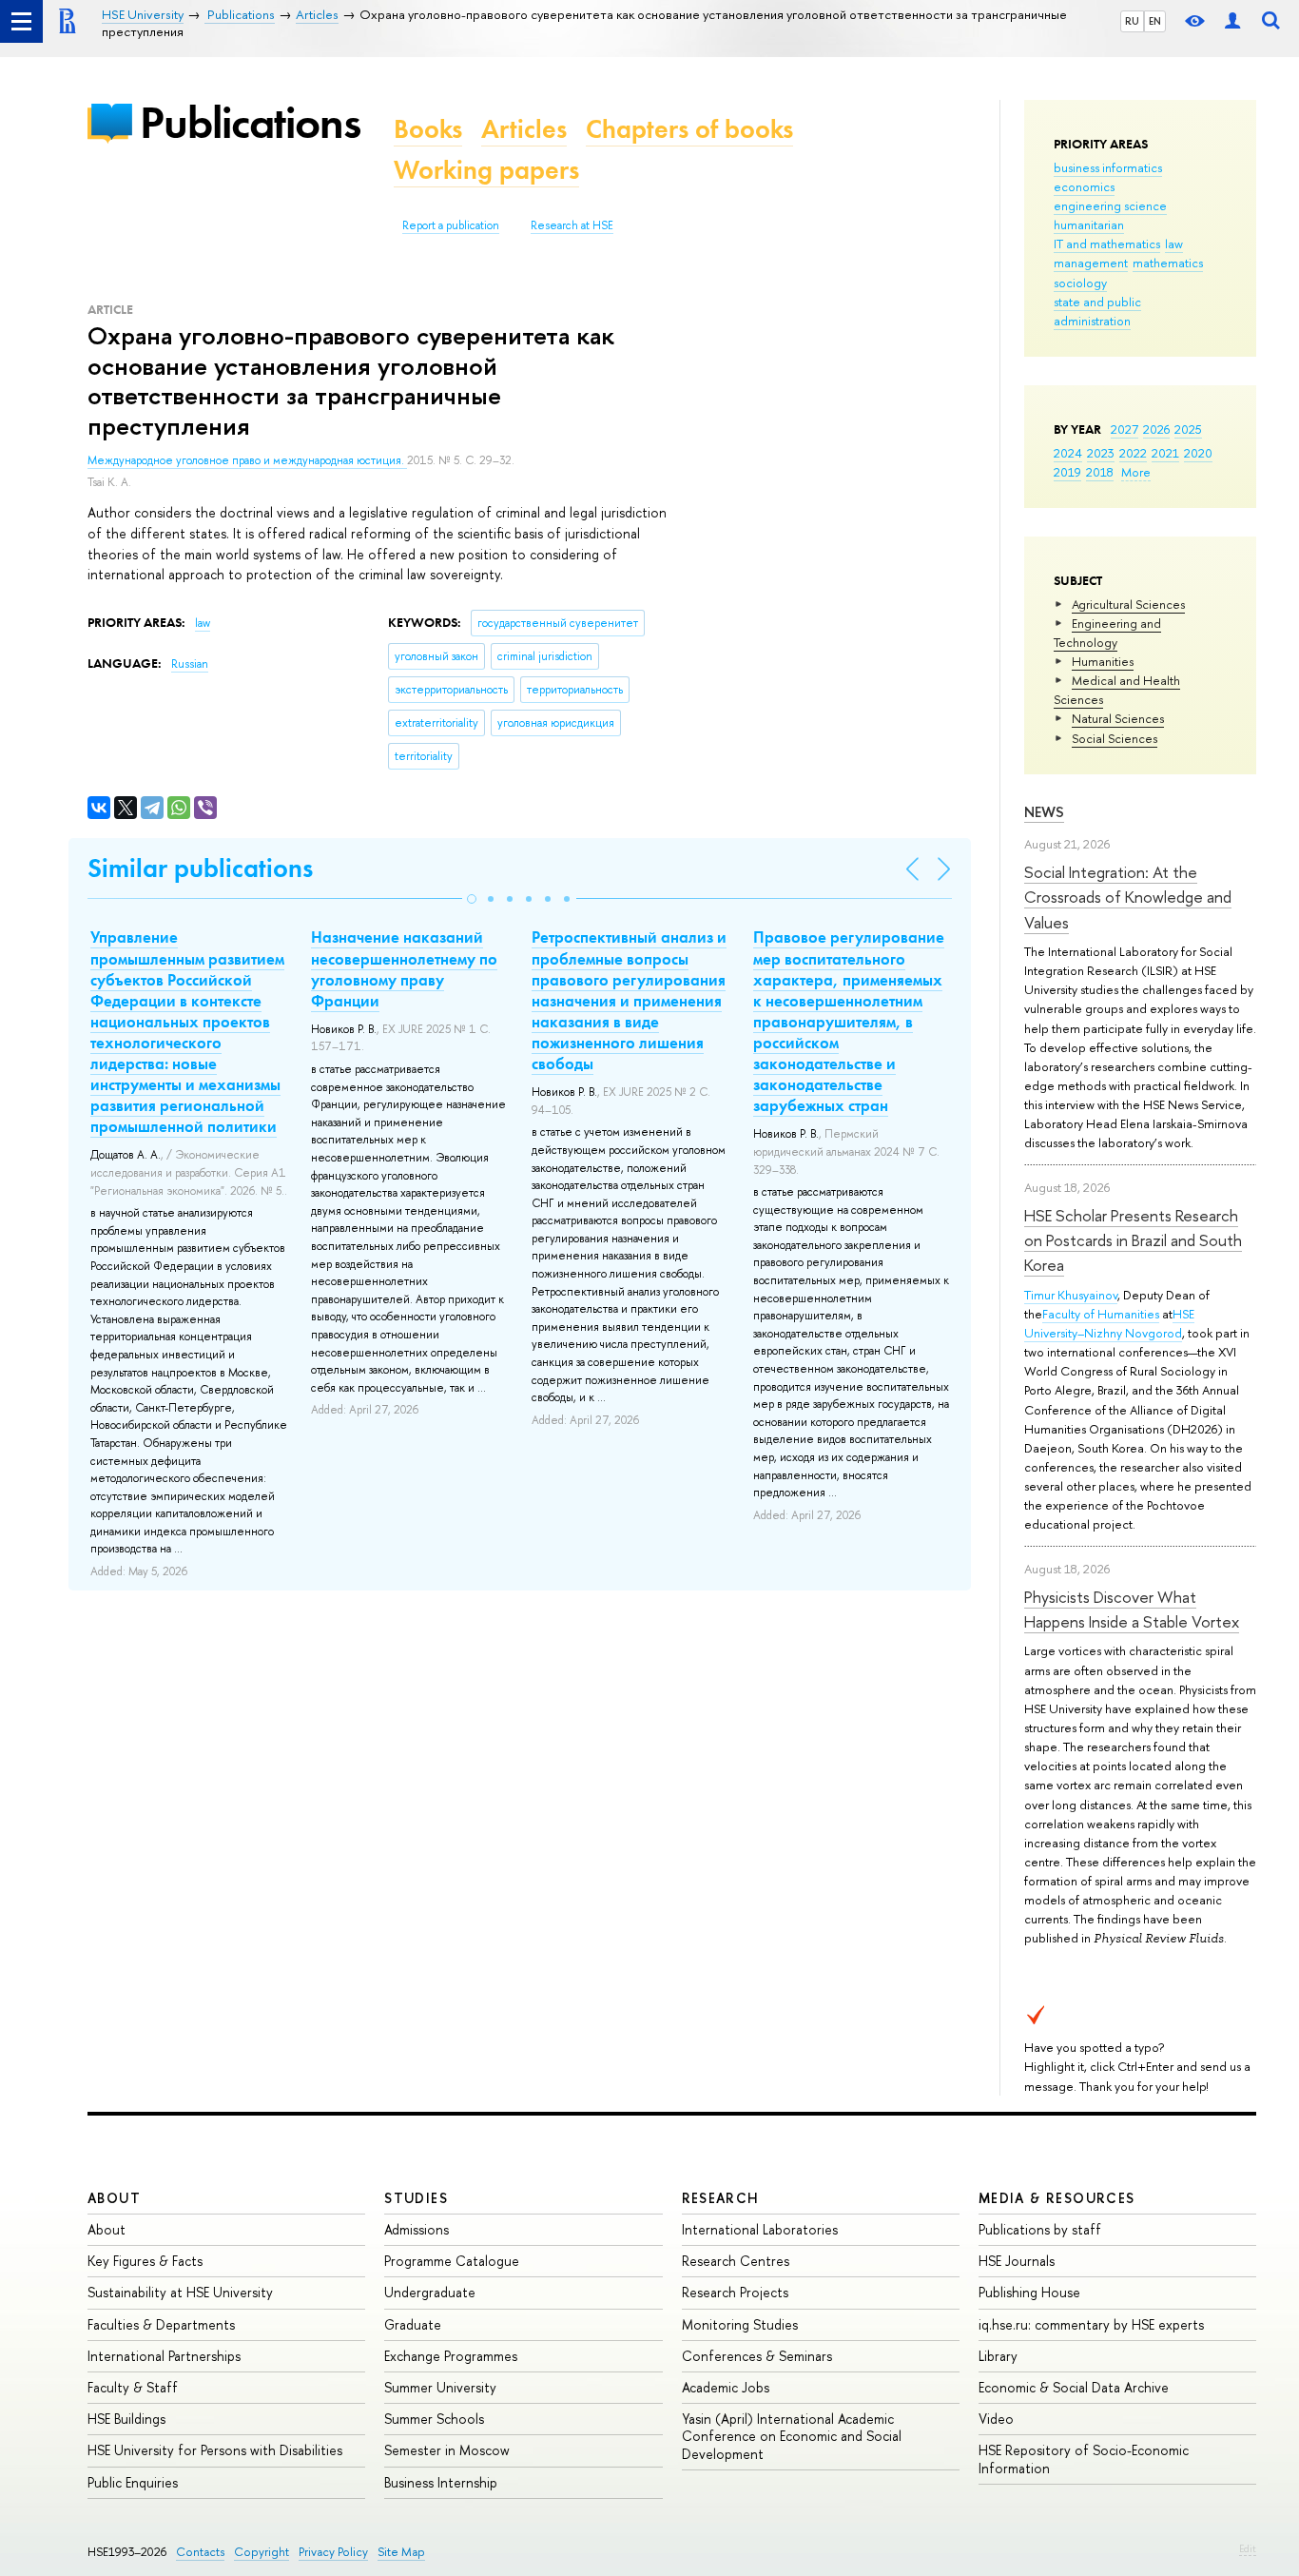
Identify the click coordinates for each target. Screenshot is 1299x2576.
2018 (1100, 472)
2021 (1165, 453)
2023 (1101, 453)
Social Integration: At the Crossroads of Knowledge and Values (1128, 897)
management (1091, 263)
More (1136, 472)
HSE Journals (1017, 2261)
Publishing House (1029, 2292)
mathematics (1168, 263)
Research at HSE (572, 225)
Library (998, 2356)
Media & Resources (1057, 2198)
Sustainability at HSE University (180, 2292)
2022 (1133, 453)
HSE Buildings (126, 2419)
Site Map (401, 2552)
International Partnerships (164, 2356)
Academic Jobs (726, 2387)
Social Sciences (1115, 738)
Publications (250, 122)
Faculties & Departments (161, 2324)
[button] (472, 899)
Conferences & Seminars (757, 2356)
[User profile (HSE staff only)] (1232, 21)
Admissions (417, 2229)
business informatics (1108, 167)
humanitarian (1089, 224)
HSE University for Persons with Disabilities (215, 2450)
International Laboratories (760, 2229)
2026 (1156, 429)
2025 (1188, 429)
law (1174, 244)
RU (1132, 21)
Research (721, 2198)
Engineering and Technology (1107, 633)
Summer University (440, 2387)
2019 (1067, 472)
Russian (190, 664)
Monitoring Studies (740, 2324)
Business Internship (441, 2482)
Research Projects (735, 2292)
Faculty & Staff (133, 2387)
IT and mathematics (1107, 244)
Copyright (262, 2552)
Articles (524, 129)
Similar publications (200, 868)
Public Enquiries (133, 2482)
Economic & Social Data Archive (1074, 2387)
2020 (1198, 453)
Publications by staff (1040, 2229)
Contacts (200, 2552)
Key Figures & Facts (145, 2261)
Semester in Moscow (447, 2450)
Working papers (486, 170)
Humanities (1103, 661)
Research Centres (736, 2261)
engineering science (1110, 205)
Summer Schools (434, 2419)
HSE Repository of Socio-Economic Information (1084, 2459)
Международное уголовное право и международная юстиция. (247, 460)
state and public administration (1097, 311)
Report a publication (451, 225)
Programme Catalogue (452, 2261)
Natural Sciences (1118, 718)
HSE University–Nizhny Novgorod (1109, 1323)
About (114, 2198)
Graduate (413, 2324)
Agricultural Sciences (1128, 604)
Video (996, 2419)
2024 (1068, 453)
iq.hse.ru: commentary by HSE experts (1091, 2324)
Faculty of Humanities (1101, 1314)
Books (428, 129)
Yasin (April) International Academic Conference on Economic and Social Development (792, 2436)
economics (1084, 186)
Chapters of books (689, 129)
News (1044, 812)
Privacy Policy (333, 2552)
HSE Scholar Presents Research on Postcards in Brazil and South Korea (1133, 1240)
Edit (1248, 2548)
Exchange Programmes (451, 2356)
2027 (1125, 429)
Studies (416, 2198)
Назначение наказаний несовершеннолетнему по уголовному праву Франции (404, 968)
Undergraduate (430, 2292)
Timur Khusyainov (1071, 1295)
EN (1155, 21)
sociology (1080, 283)
